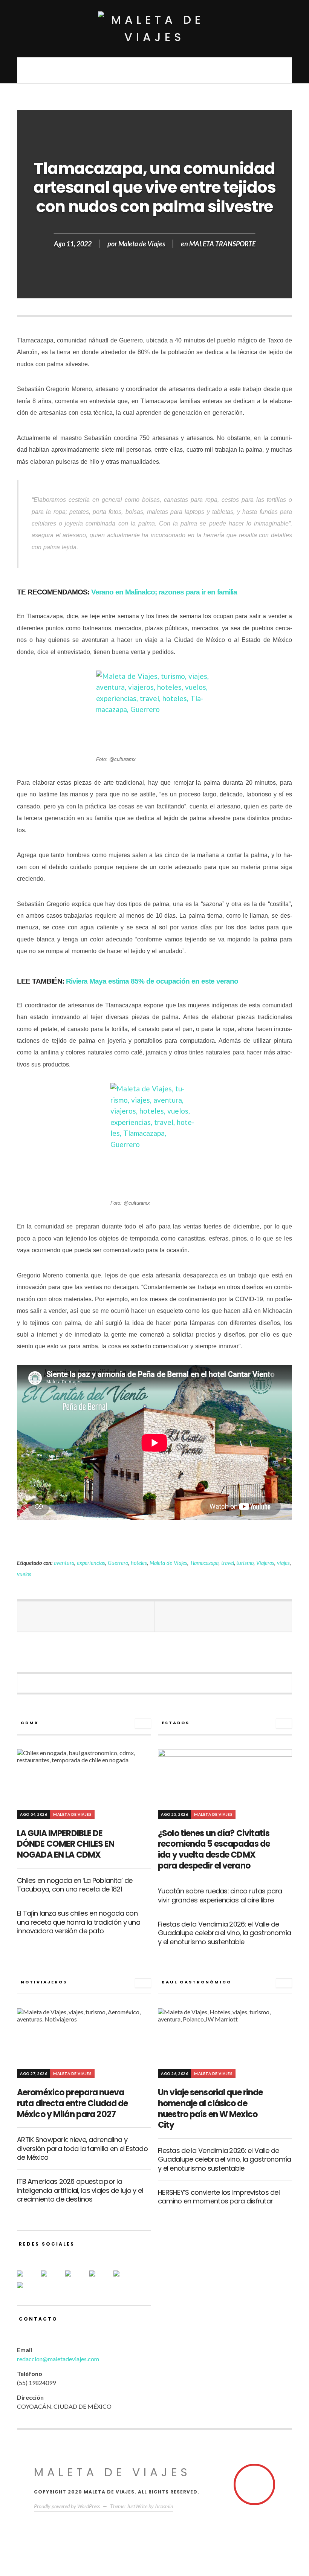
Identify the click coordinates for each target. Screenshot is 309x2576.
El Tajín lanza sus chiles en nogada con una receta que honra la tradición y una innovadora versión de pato (79, 1922)
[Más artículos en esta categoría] (143, 1723)
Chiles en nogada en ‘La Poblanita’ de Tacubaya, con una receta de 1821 (75, 1885)
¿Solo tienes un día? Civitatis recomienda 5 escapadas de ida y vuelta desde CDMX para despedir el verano (214, 1849)
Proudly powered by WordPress (67, 2506)
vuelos (24, 1574)
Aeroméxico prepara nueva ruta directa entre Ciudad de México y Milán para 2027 (72, 2103)
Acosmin (164, 2506)
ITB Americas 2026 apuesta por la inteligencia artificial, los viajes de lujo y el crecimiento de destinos (80, 2190)
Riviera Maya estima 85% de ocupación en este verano (152, 981)
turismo (245, 1563)
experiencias (91, 1563)
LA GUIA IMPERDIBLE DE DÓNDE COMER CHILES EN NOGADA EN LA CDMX (66, 1844)
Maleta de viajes (112, 2472)
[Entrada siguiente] (223, 1616)
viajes (283, 1563)
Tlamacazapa (204, 1563)
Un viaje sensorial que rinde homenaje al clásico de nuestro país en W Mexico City (210, 2109)
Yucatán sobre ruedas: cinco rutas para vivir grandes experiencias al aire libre (220, 1895)
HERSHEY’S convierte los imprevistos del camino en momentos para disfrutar (219, 2197)
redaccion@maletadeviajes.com (58, 2359)
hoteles (139, 1563)
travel (228, 1563)
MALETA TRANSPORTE (222, 244)
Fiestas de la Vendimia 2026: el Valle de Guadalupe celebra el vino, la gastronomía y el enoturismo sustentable (224, 1933)
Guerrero (118, 1563)
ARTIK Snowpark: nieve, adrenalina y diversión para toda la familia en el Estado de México (82, 2148)
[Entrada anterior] (86, 1616)
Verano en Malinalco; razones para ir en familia (163, 592)
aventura (64, 1563)
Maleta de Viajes (142, 244)
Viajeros (265, 1563)
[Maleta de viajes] (154, 29)
